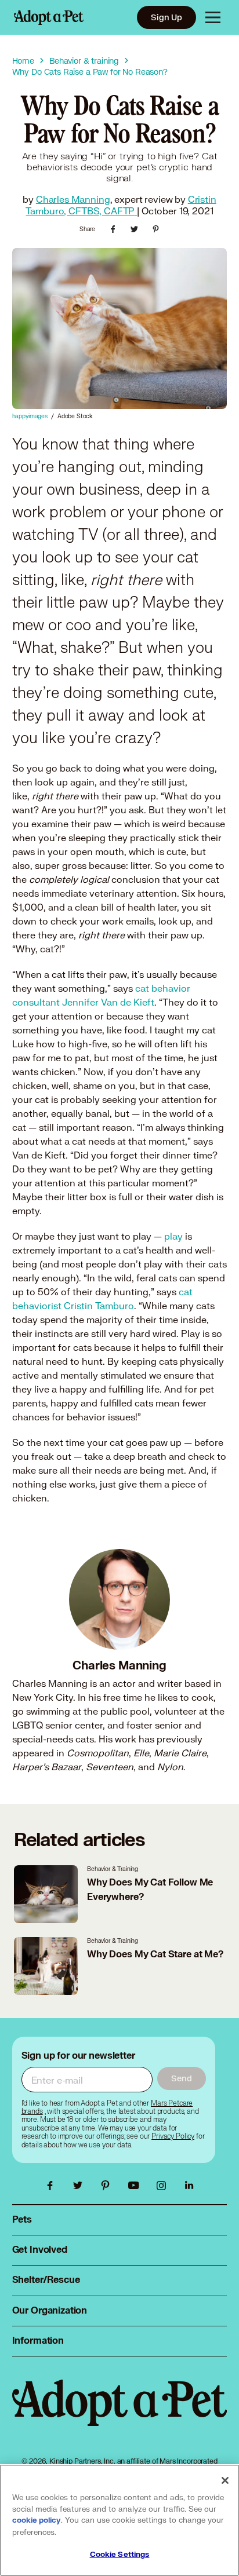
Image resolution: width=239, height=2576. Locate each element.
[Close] (225, 2480)
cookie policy (37, 2520)
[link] (173, 2136)
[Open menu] (213, 17)
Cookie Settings (120, 2555)
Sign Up (166, 17)
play (173, 1236)
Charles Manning (73, 199)
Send (181, 2078)
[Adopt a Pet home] (49, 17)
